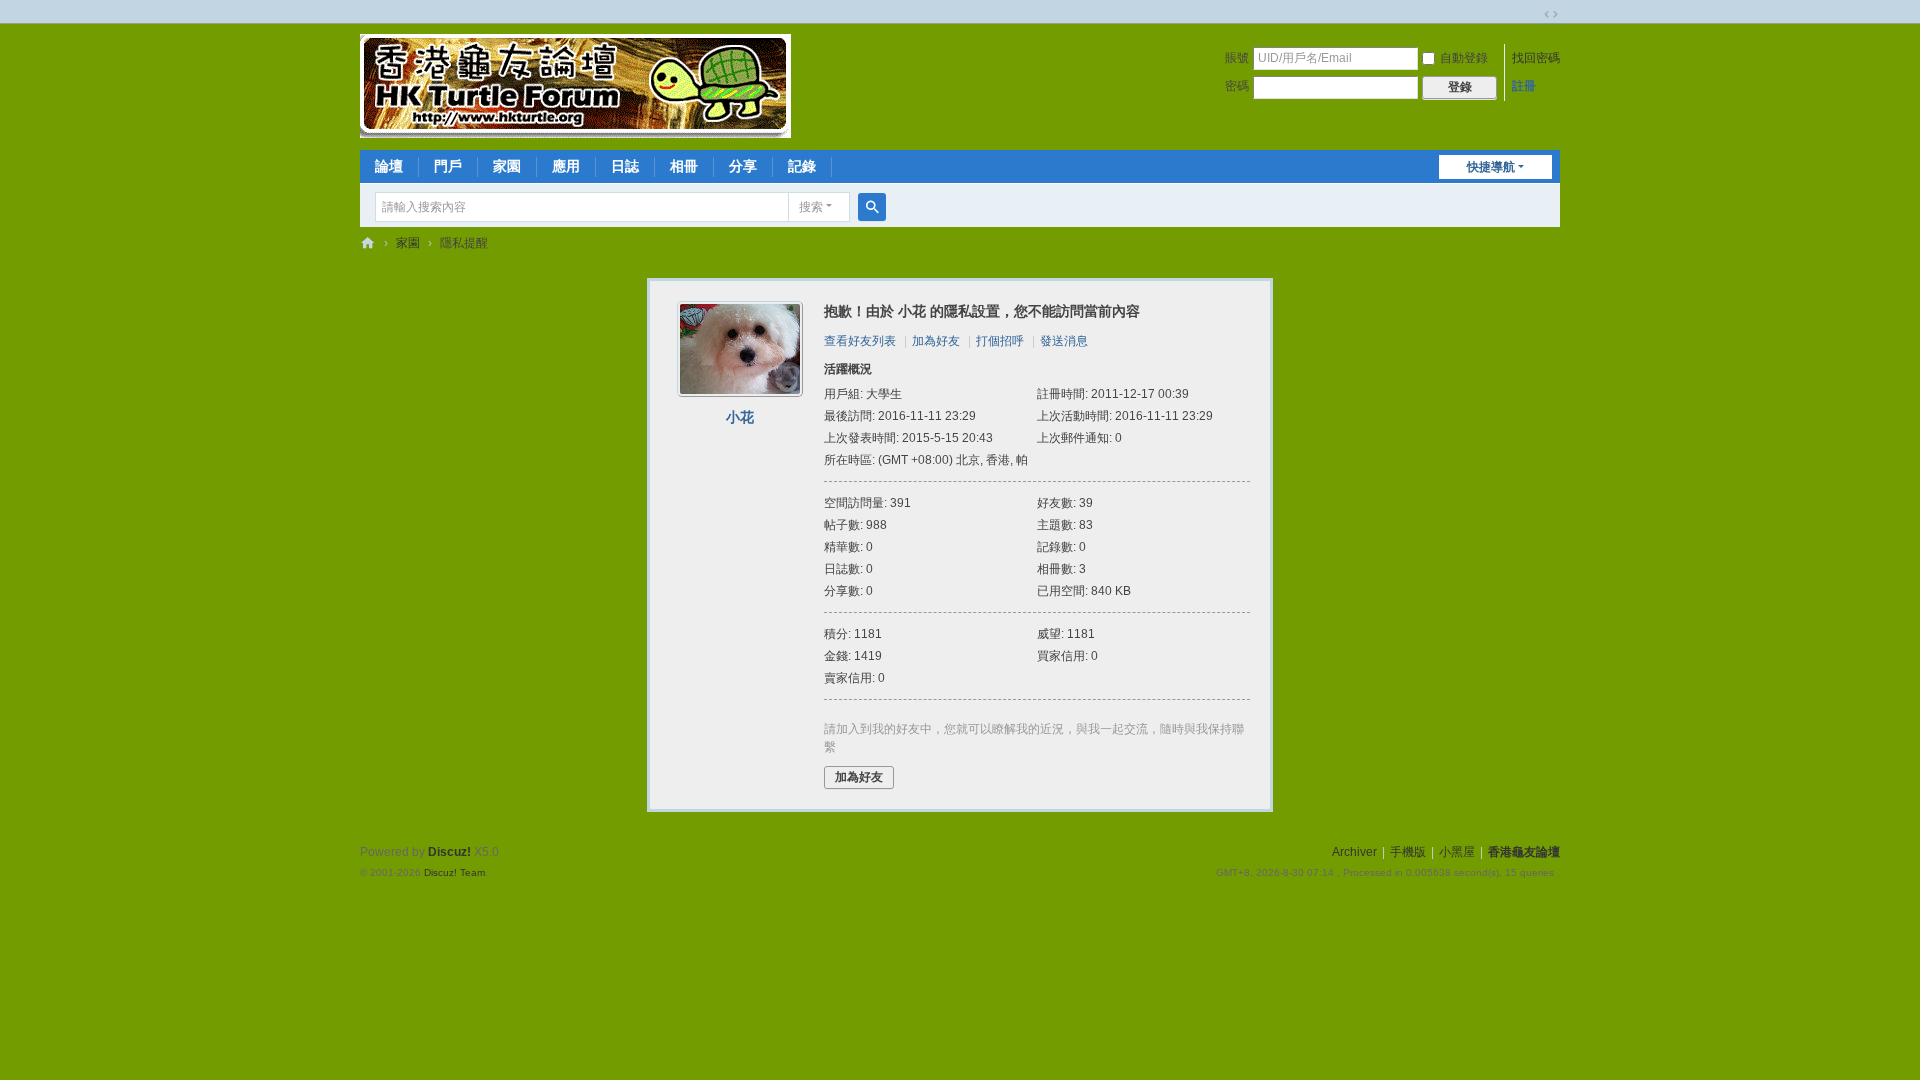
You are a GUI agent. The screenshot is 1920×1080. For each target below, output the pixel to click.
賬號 (1237, 58)
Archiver (1354, 852)
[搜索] (872, 207)
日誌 (625, 166)
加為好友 (936, 341)
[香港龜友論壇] (575, 85)
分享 (743, 166)
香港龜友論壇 (368, 243)
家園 (507, 166)
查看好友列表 (860, 341)
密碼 (1237, 86)
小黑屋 (1457, 852)
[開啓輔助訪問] (1532, 14)
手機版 (1408, 852)
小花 (740, 417)
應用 (566, 166)
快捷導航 (1491, 167)
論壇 (389, 166)
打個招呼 (1000, 341)
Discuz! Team (454, 872)
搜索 (811, 207)
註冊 (1524, 86)
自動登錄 (1464, 58)
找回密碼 (1536, 58)
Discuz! (449, 852)
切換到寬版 (1551, 14)
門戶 (448, 166)
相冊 (684, 166)
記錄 (802, 166)
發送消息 (1064, 341)
